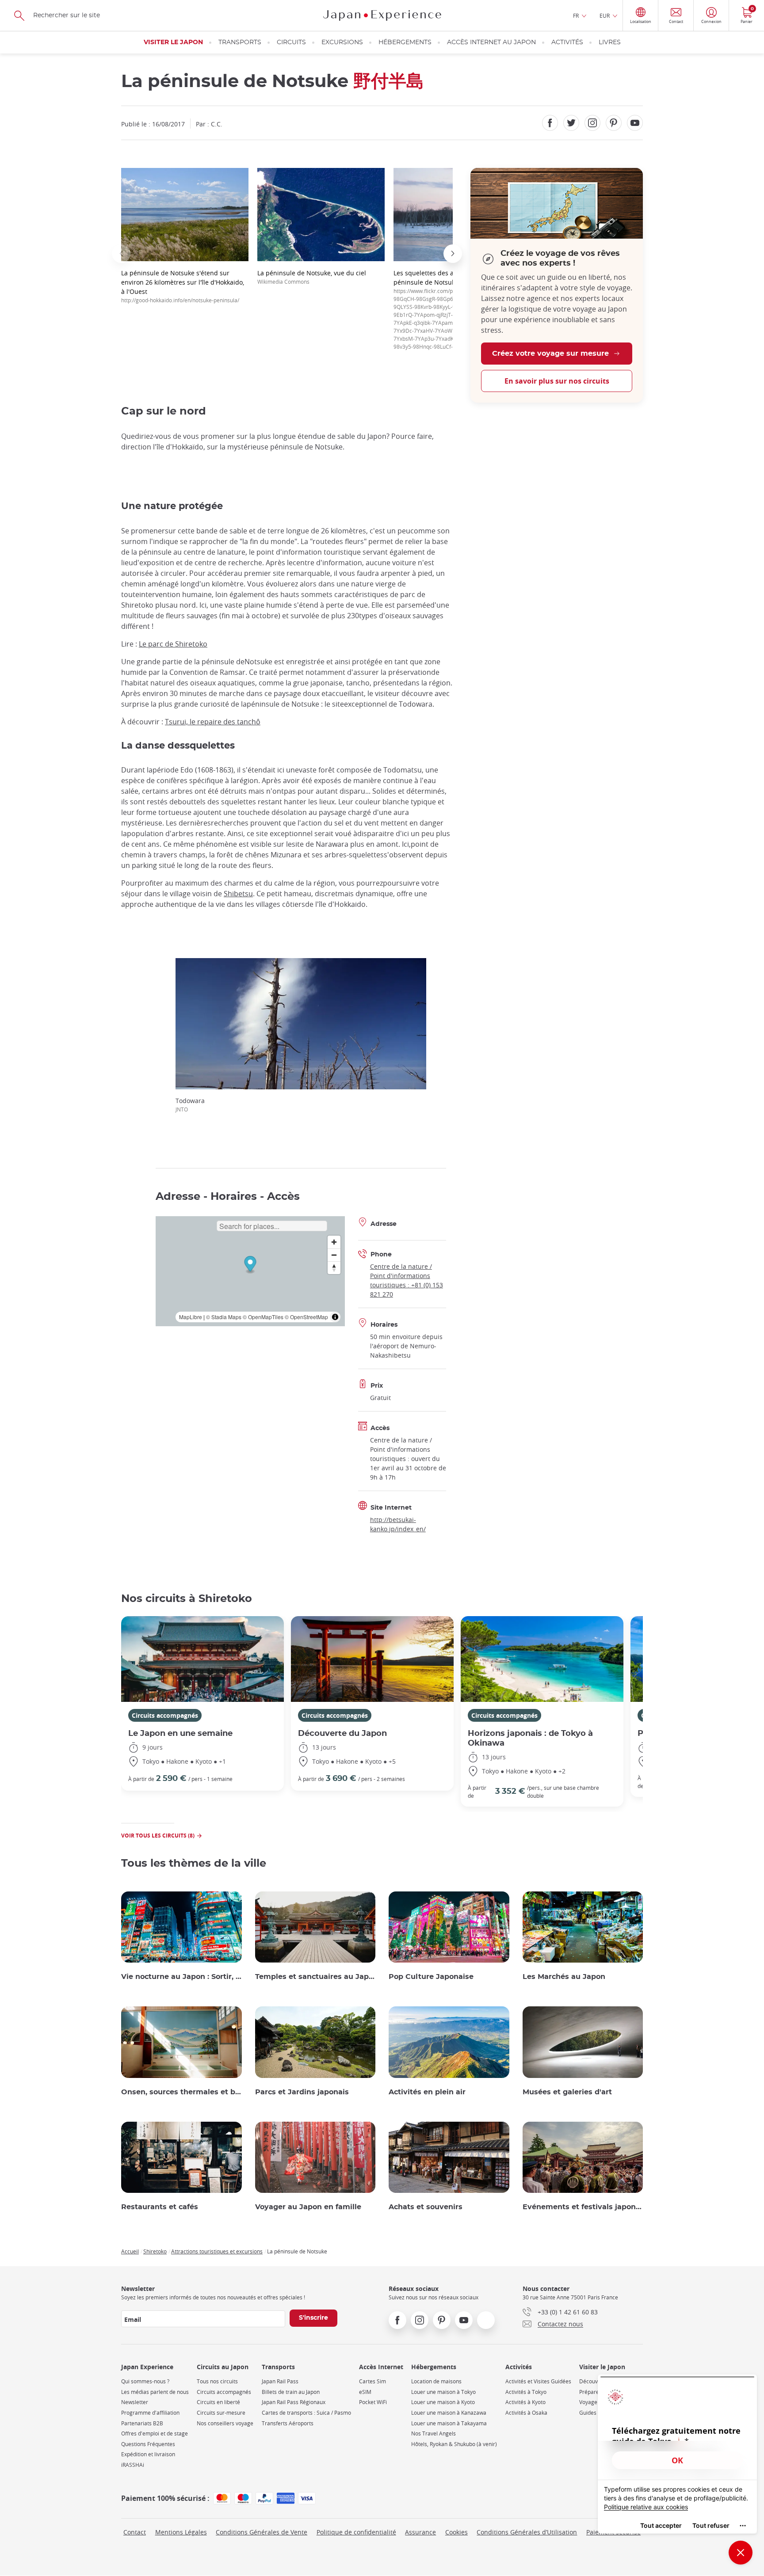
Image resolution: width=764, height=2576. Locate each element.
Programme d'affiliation (150, 2413)
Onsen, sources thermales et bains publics (181, 2092)
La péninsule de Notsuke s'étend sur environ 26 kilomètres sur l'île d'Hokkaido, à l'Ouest (183, 286)
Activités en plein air (427, 2092)
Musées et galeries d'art (567, 2092)
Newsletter (135, 2402)
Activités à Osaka (526, 2413)
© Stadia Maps (224, 1317)
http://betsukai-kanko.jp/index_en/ (398, 1524)
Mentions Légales (181, 2532)
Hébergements (405, 42)
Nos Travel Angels (434, 2433)
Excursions (342, 42)
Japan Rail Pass (280, 2381)
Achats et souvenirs (426, 2207)
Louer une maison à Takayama (449, 2423)
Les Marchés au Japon (564, 1977)
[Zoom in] (334, 1242)
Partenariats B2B (142, 2423)
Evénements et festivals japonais (583, 2207)
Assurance (420, 2532)
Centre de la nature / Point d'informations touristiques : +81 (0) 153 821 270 (407, 1280)
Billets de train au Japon (291, 2392)
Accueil (130, 2251)
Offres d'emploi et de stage (155, 2433)
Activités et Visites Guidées (538, 2381)
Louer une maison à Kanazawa (449, 2413)
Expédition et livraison (148, 2454)
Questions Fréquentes (148, 2444)
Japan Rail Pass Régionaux (294, 2402)
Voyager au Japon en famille (308, 2207)
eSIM (365, 2392)
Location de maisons (436, 2381)
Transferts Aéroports (288, 2423)
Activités (567, 42)
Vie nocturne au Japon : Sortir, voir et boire (181, 1977)
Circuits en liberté (218, 2402)
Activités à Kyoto (525, 2402)
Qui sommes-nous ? (145, 2381)
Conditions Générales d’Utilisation (527, 2532)
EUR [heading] (605, 15)
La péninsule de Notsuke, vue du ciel (312, 277)
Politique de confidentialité (356, 2532)
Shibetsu (238, 894)
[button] (121, 254)
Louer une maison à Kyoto (443, 2402)
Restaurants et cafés (160, 2207)
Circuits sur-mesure (221, 2413)
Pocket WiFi (373, 2402)
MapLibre (191, 1317)
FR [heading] (576, 15)
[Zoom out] (334, 1255)
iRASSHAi (133, 2465)
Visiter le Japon (173, 42)
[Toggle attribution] (335, 1317)
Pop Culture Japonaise (431, 1977)
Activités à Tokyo (526, 2392)
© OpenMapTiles (263, 1317)
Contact (135, 2532)
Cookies (456, 2532)
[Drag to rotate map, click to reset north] (334, 1268)
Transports (240, 42)
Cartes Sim (372, 2381)
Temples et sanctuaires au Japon (315, 1977)
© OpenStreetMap (306, 1317)
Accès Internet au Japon (491, 42)
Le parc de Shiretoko (173, 644)
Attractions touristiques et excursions (217, 2251)
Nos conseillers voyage (225, 2423)
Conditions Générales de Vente (262, 2532)
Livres (610, 42)
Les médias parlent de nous (155, 2392)
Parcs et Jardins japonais (302, 2092)
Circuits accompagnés (165, 1715)
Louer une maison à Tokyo (443, 2392)
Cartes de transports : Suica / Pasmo (306, 2413)
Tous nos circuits (217, 2381)
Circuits (291, 42)
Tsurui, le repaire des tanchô (213, 722)
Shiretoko (155, 2251)
